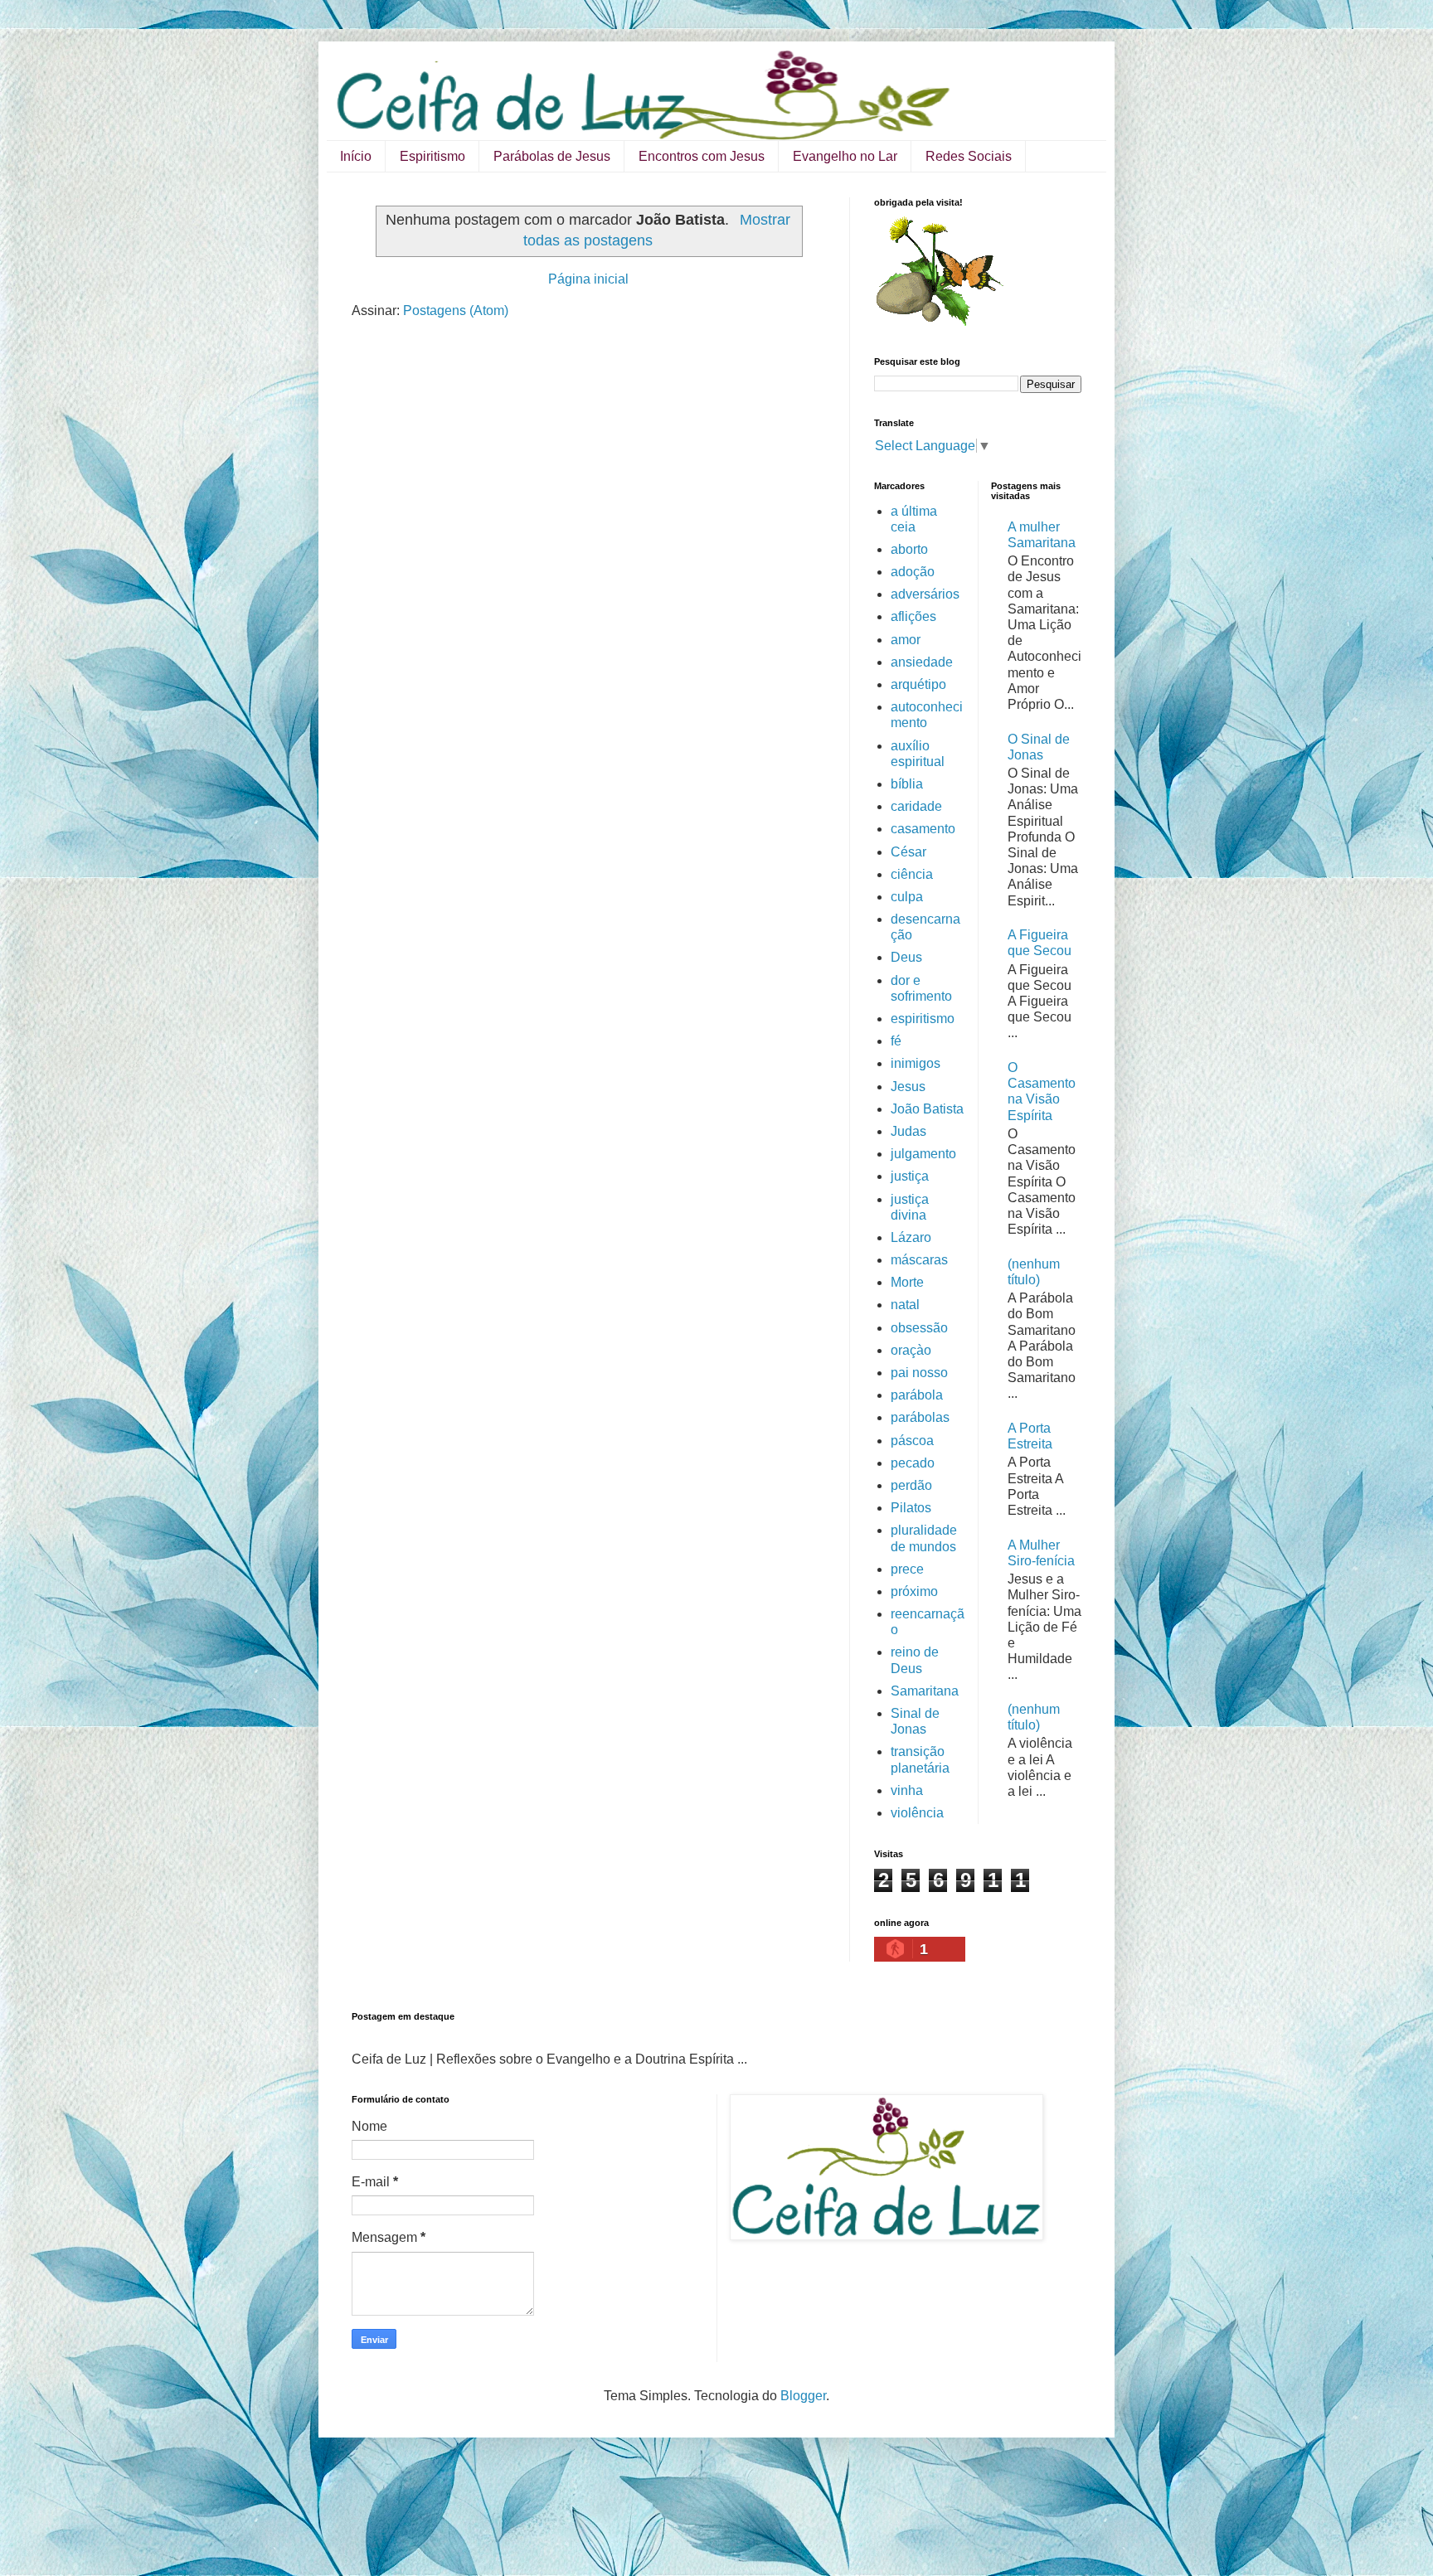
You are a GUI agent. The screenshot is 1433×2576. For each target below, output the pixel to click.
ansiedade (922, 662)
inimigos (916, 1063)
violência (917, 1813)
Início (356, 156)
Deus (906, 957)
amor (906, 640)
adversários (925, 594)
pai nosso (919, 1373)
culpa (907, 897)
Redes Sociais (969, 156)
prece (907, 1569)
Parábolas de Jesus (552, 156)
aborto (909, 549)
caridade (916, 806)
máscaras (919, 1260)
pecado (913, 1463)
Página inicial (588, 279)
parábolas (920, 1417)
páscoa (912, 1441)
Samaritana (925, 1691)
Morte (907, 1282)
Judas (908, 1131)
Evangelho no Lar (845, 156)
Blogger (803, 2396)
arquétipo (918, 684)
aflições (913, 616)
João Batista (927, 1109)
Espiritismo (432, 156)
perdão (911, 1485)
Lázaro (911, 1237)
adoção (913, 572)
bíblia (907, 784)
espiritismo (923, 1019)
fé (896, 1041)
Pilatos (911, 1508)
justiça (910, 1176)
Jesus (908, 1087)
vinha (907, 1790)
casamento (923, 829)
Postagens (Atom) (456, 310)
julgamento (923, 1154)
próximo (914, 1591)
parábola (917, 1395)
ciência (912, 874)
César (908, 852)
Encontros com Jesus (702, 156)
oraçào (911, 1350)
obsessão (919, 1328)
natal (905, 1305)
